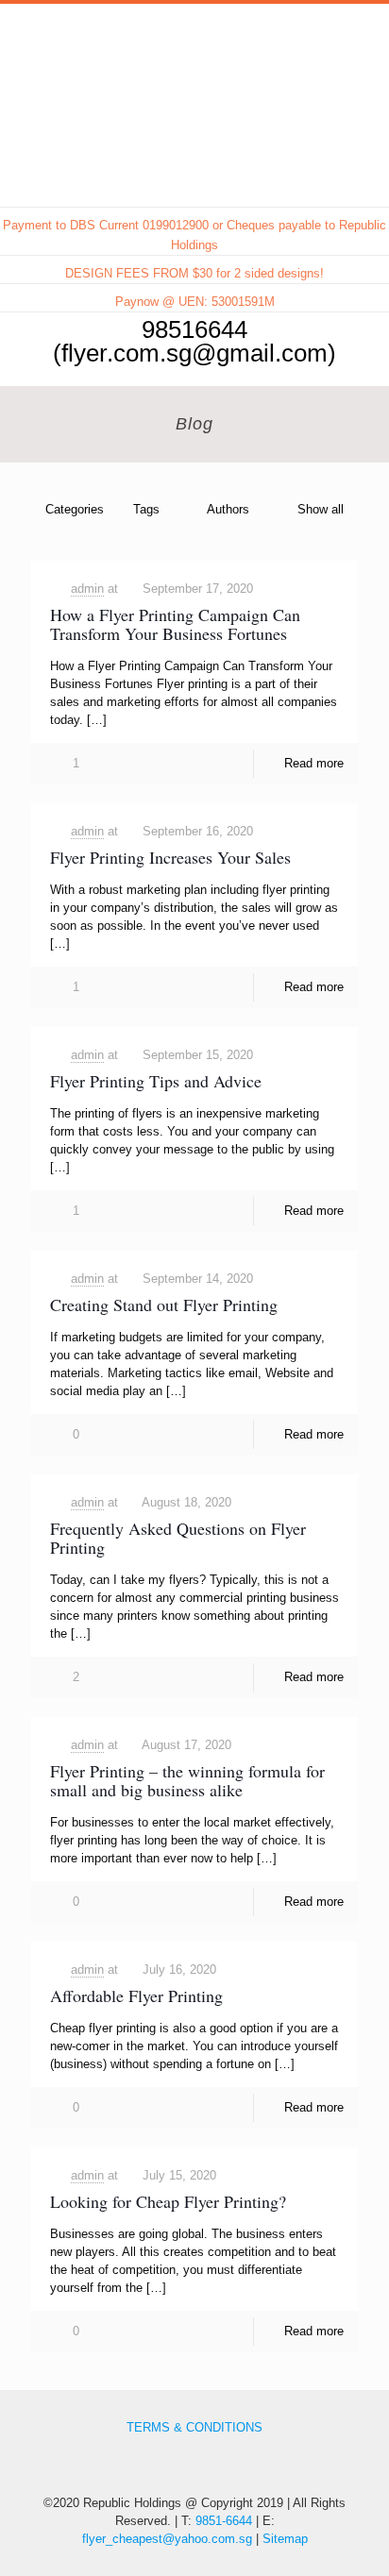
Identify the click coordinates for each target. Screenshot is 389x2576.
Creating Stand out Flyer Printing (164, 1305)
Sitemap (285, 2539)
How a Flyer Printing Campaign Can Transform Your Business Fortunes (175, 624)
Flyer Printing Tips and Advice (156, 1081)
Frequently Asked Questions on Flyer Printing (178, 1538)
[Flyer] (194, 51)
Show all (321, 509)
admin (87, 589)
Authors (228, 509)
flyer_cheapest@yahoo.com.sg (167, 2539)
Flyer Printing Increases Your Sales (170, 857)
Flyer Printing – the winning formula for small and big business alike (187, 1780)
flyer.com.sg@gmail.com (194, 353)
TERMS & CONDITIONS (194, 2427)
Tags (146, 509)
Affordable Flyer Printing (136, 1995)
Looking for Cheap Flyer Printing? (168, 2201)
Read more (314, 763)
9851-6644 (224, 2521)
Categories (75, 509)
